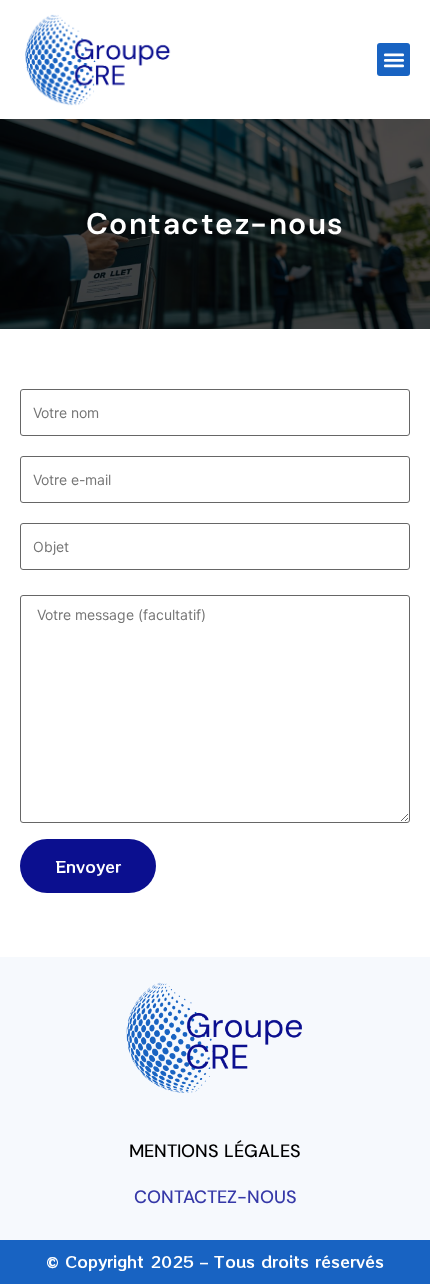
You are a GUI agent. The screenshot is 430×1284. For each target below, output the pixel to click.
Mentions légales (215, 1151)
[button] (393, 59)
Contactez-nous (215, 1197)
